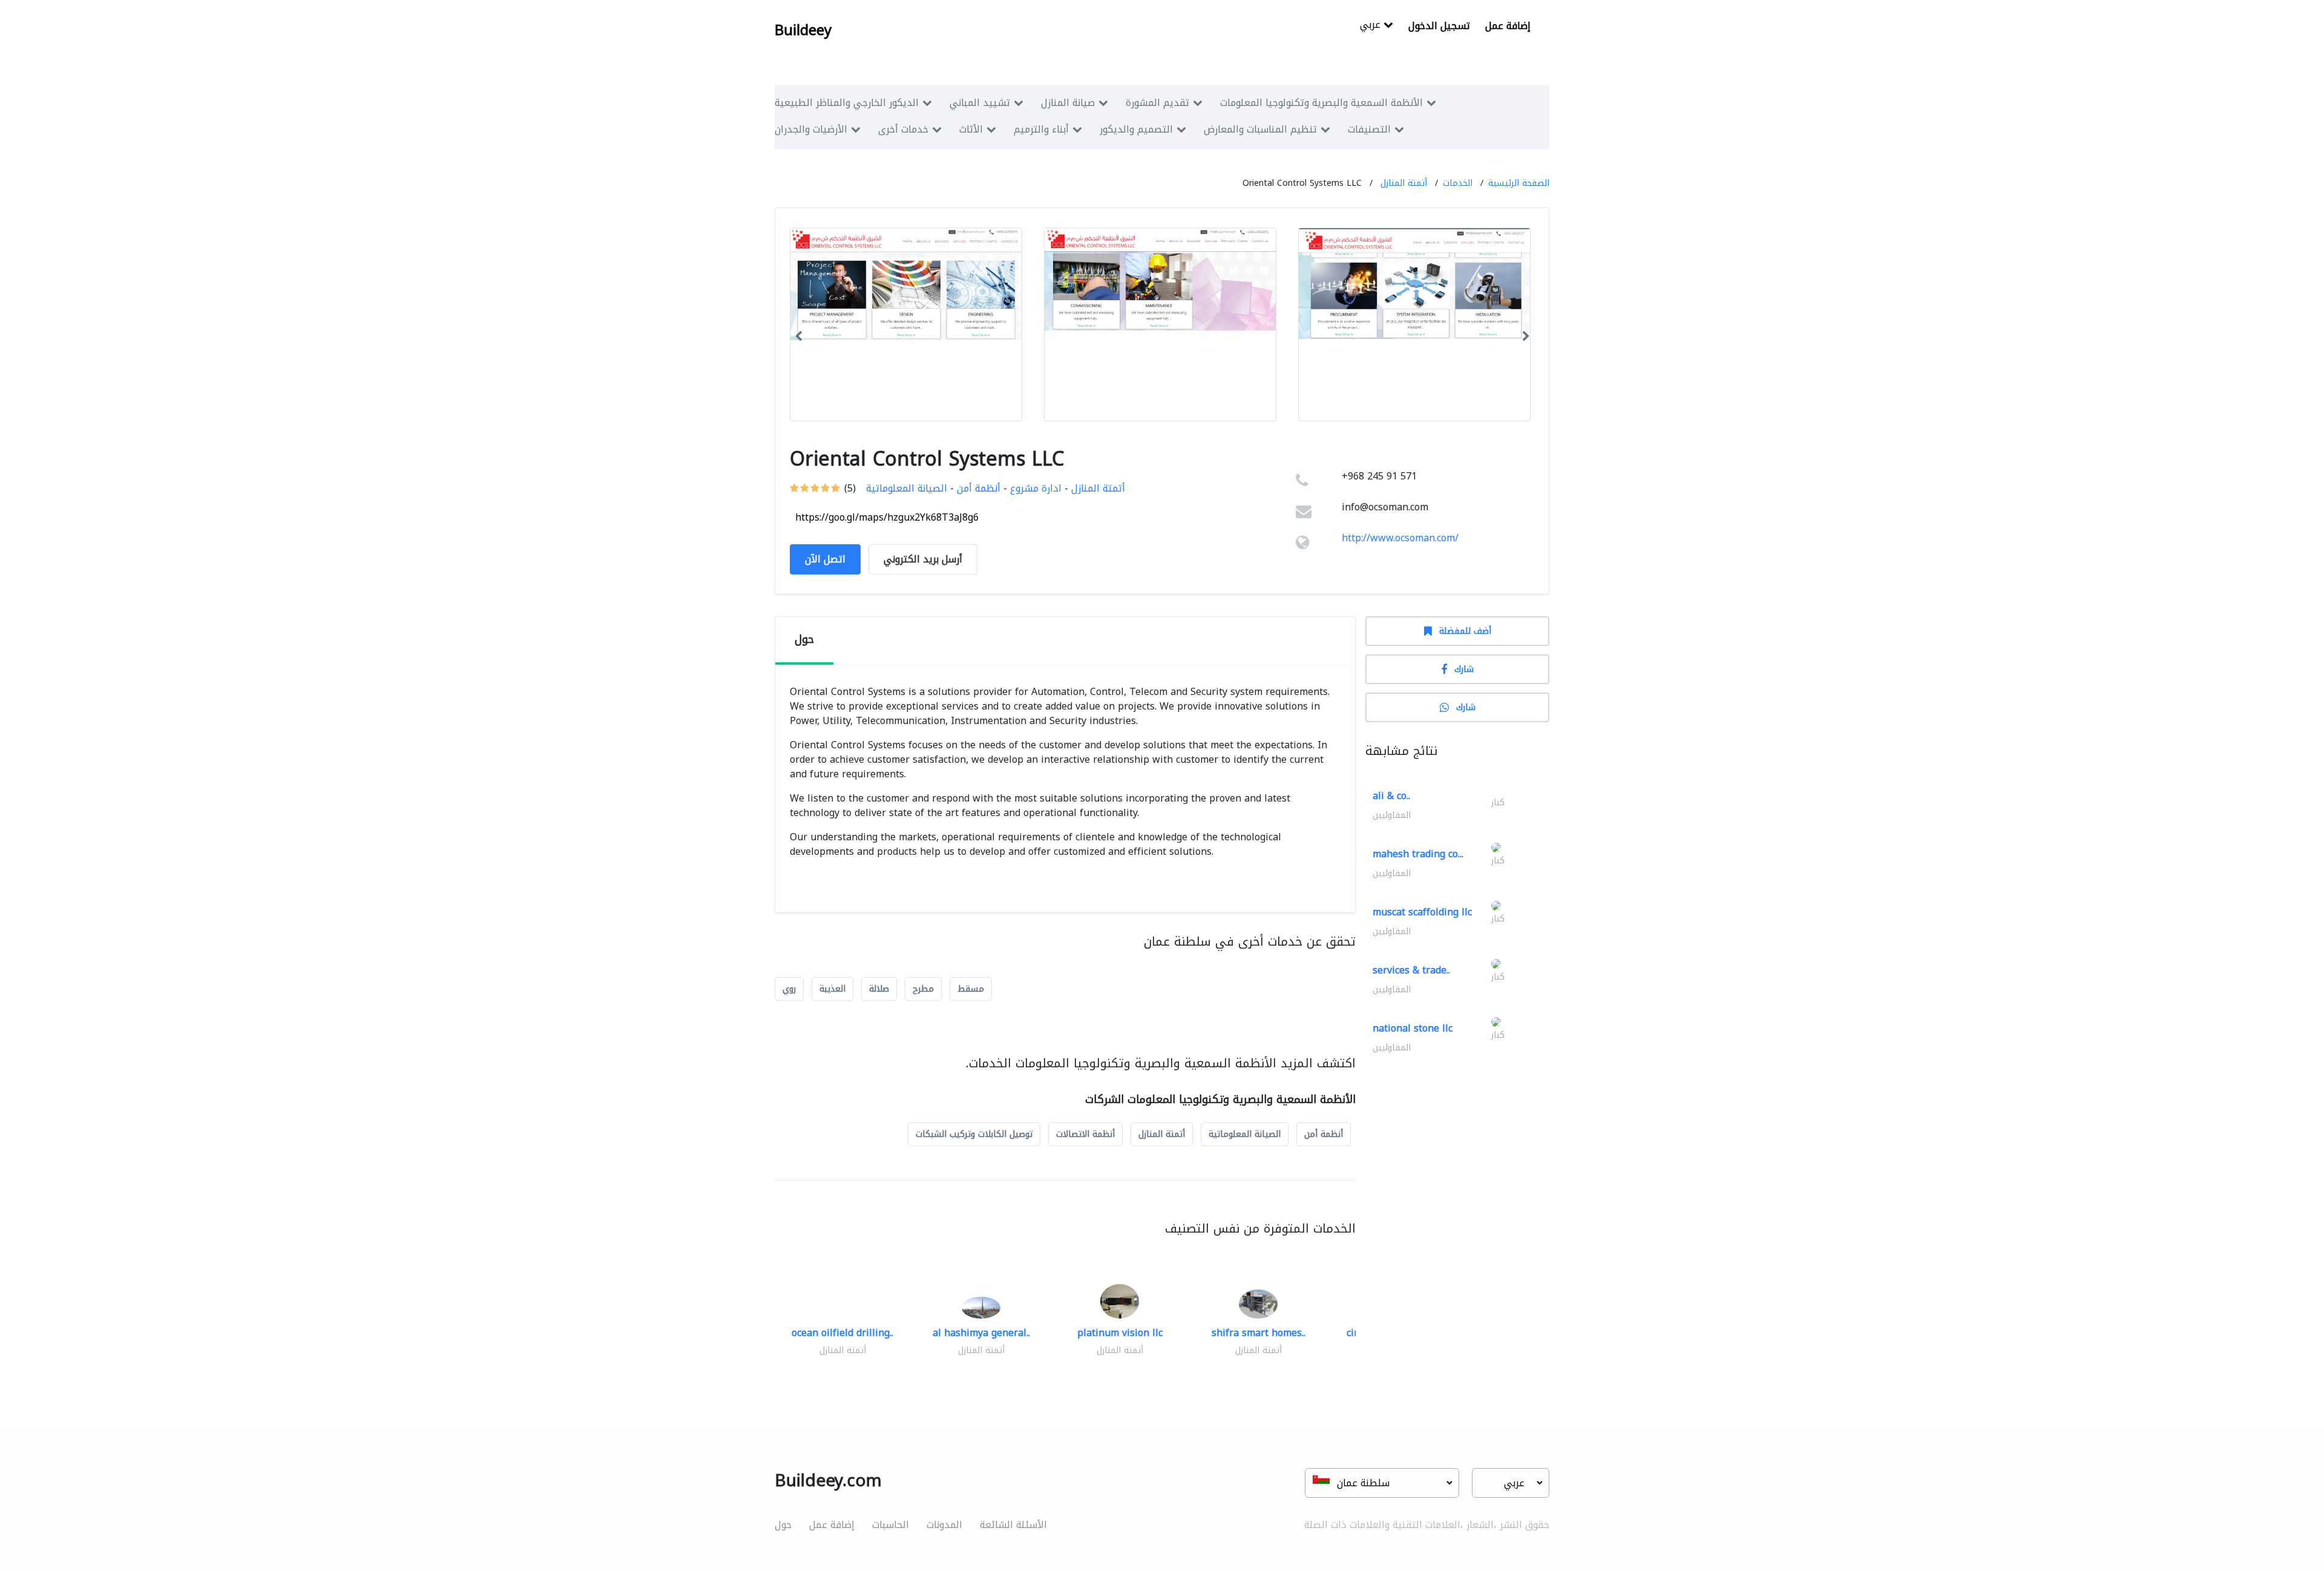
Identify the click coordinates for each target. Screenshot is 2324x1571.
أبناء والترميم (1041, 129)
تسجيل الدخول (1439, 26)
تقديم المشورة (1157, 103)
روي (789, 989)
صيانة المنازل (1068, 103)
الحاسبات (891, 1525)
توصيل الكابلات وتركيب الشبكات (974, 1134)
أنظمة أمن (979, 488)
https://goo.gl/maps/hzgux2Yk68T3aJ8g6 (887, 517)
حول (783, 1525)
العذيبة (832, 989)
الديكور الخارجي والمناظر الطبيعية (847, 103)
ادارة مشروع (1036, 488)
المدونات (944, 1525)
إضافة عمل (1508, 26)
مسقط (971, 989)
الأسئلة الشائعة (1013, 1525)
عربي (1372, 26)
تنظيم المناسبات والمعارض (1260, 129)
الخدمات (1458, 183)
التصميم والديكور (1136, 129)
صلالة (879, 989)
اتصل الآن (825, 559)
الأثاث (971, 129)
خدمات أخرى (903, 129)
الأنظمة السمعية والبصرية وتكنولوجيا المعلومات (1321, 103)
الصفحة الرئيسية (1519, 183)
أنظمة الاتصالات (1085, 1134)
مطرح (923, 989)
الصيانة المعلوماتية (907, 488)
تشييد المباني (980, 103)
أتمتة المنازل (1404, 183)
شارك (1464, 669)
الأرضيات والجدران (811, 129)
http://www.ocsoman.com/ (1400, 538)
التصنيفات (1369, 129)
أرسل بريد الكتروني (923, 559)
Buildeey (803, 30)
